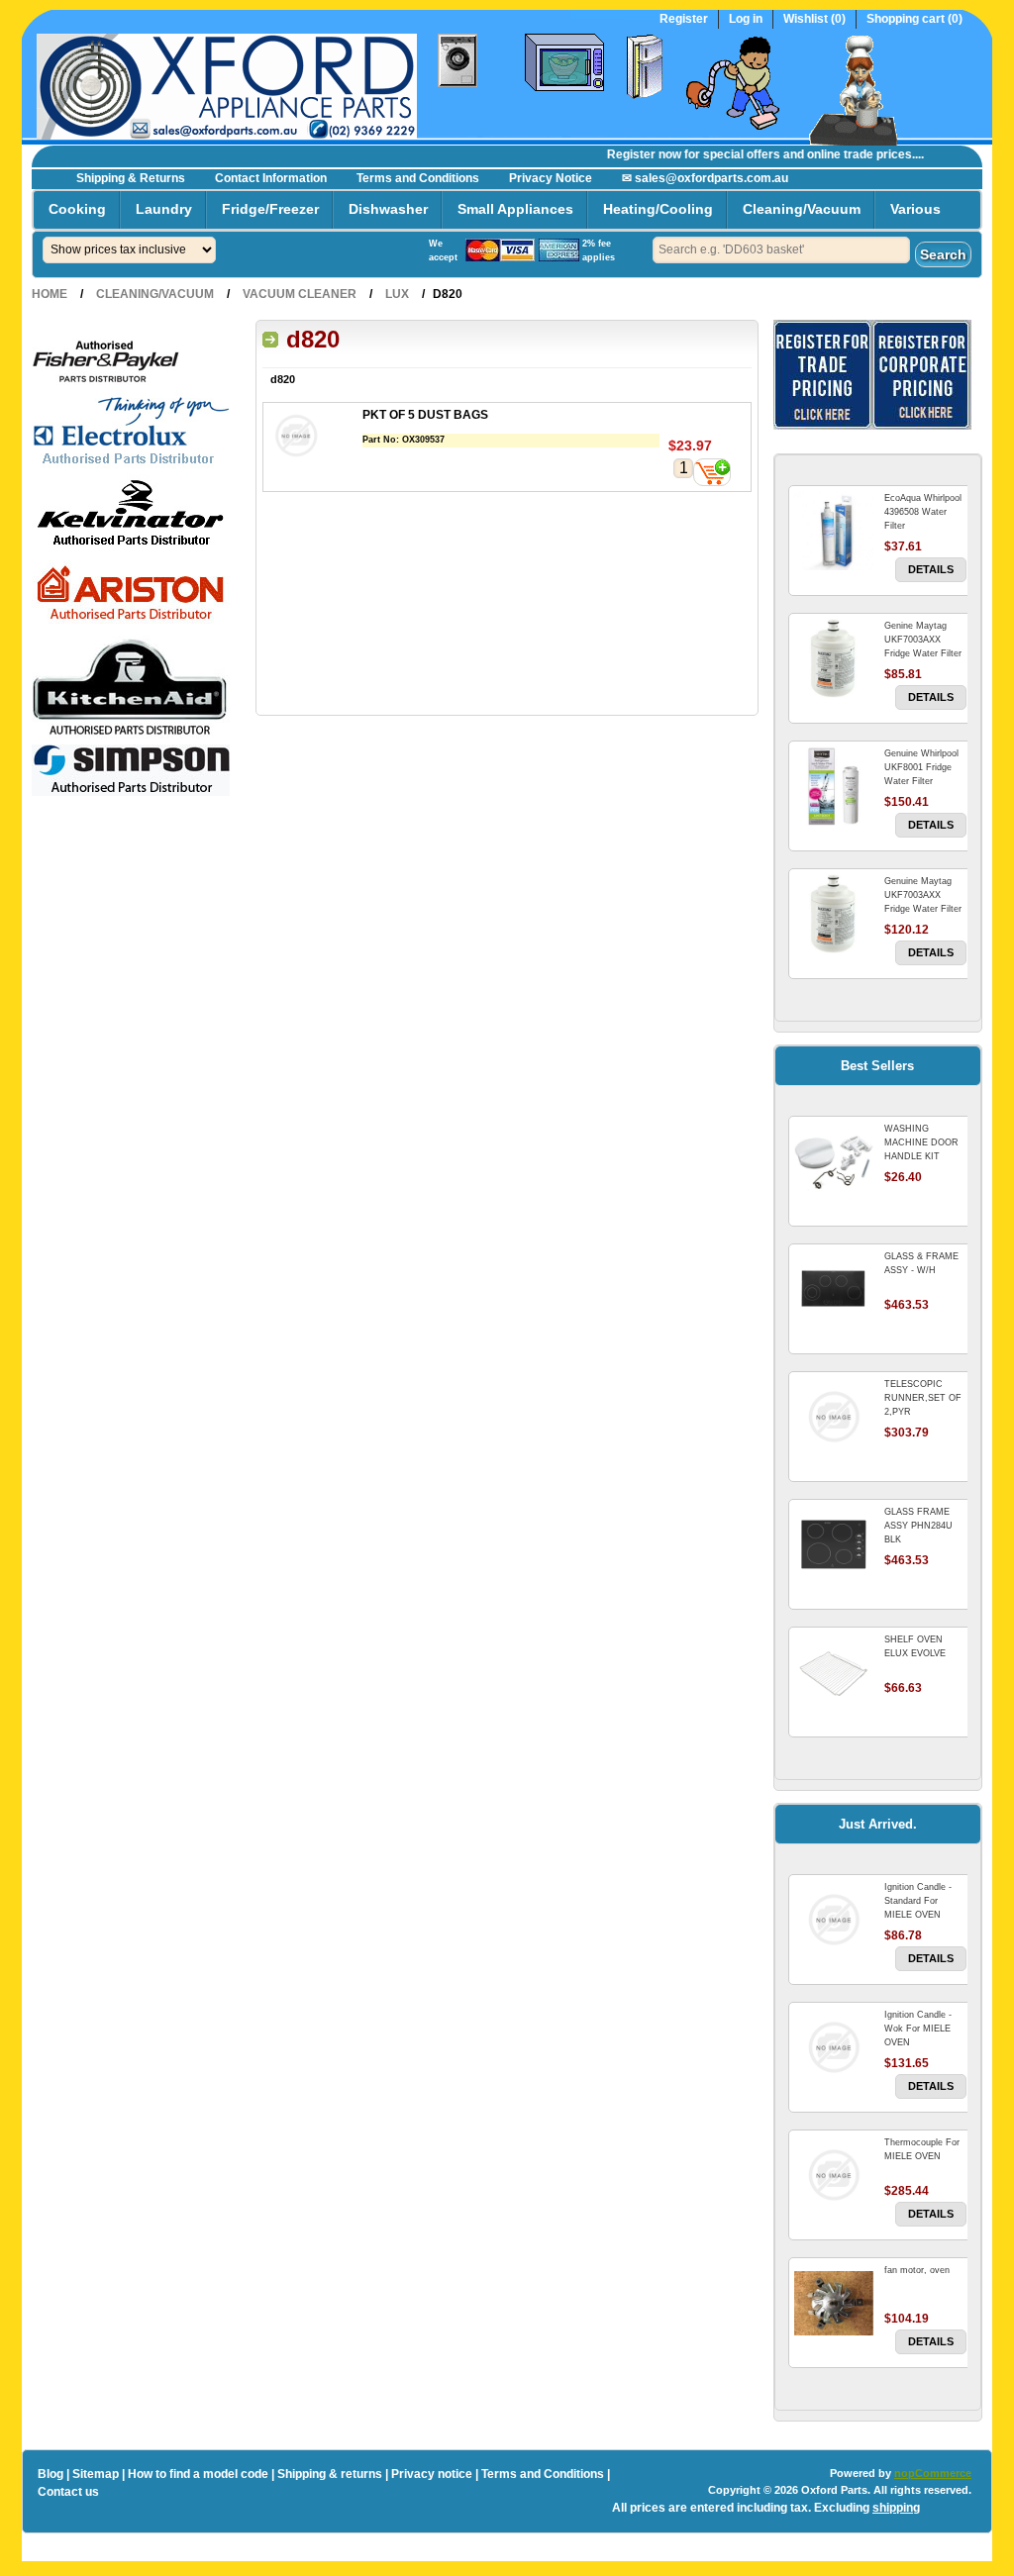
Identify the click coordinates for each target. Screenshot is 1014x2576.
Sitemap (96, 2474)
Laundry (164, 209)
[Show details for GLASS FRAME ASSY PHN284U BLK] (834, 1544)
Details (931, 569)
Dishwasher (388, 209)
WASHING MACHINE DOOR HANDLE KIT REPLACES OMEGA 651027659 (925, 1156)
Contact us (68, 2492)
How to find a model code (198, 2474)
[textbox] (781, 250)
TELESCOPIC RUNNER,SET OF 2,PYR (923, 1398)
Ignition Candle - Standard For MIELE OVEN (918, 1901)
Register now (626, 154)
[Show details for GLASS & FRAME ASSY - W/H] (834, 1289)
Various (915, 209)
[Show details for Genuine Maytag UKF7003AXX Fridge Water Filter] (834, 914)
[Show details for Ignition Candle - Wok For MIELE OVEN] (834, 2047)
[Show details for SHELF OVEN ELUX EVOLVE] (834, 1672)
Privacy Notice (551, 178)
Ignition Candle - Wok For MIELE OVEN (918, 2029)
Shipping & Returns (131, 178)
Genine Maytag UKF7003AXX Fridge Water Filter (923, 640)
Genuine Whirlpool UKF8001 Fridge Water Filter (921, 767)
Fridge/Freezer (270, 209)
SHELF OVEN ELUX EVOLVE (915, 1646)
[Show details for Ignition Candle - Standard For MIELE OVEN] (834, 1920)
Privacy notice (432, 2474)
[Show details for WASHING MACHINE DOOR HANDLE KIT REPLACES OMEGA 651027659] (834, 1161)
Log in (746, 19)
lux (397, 294)
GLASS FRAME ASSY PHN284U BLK (918, 1526)
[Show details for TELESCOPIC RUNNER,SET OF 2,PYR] (834, 1417)
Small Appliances (515, 209)
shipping (896, 2508)
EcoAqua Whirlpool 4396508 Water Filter (923, 512)
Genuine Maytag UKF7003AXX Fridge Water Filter (923, 895)
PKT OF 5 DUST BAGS (425, 415)
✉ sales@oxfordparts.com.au (705, 178)
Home (50, 294)
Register (684, 19)
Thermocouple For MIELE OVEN (922, 2149)
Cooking (77, 209)
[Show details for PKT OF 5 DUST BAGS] (313, 438)
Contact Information (271, 178)
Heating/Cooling (658, 209)
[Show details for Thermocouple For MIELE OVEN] (834, 2175)
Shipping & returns (330, 2474)
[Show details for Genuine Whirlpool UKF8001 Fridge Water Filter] (834, 786)
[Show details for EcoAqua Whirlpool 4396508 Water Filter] (834, 531)
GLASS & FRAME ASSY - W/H (921, 1263)
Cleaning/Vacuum (802, 209)
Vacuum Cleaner (300, 294)
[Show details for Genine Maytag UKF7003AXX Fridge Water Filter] (834, 658)
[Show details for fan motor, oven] (834, 2303)
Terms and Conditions (418, 178)
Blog (51, 2474)
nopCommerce (933, 2473)
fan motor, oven (917, 2270)
